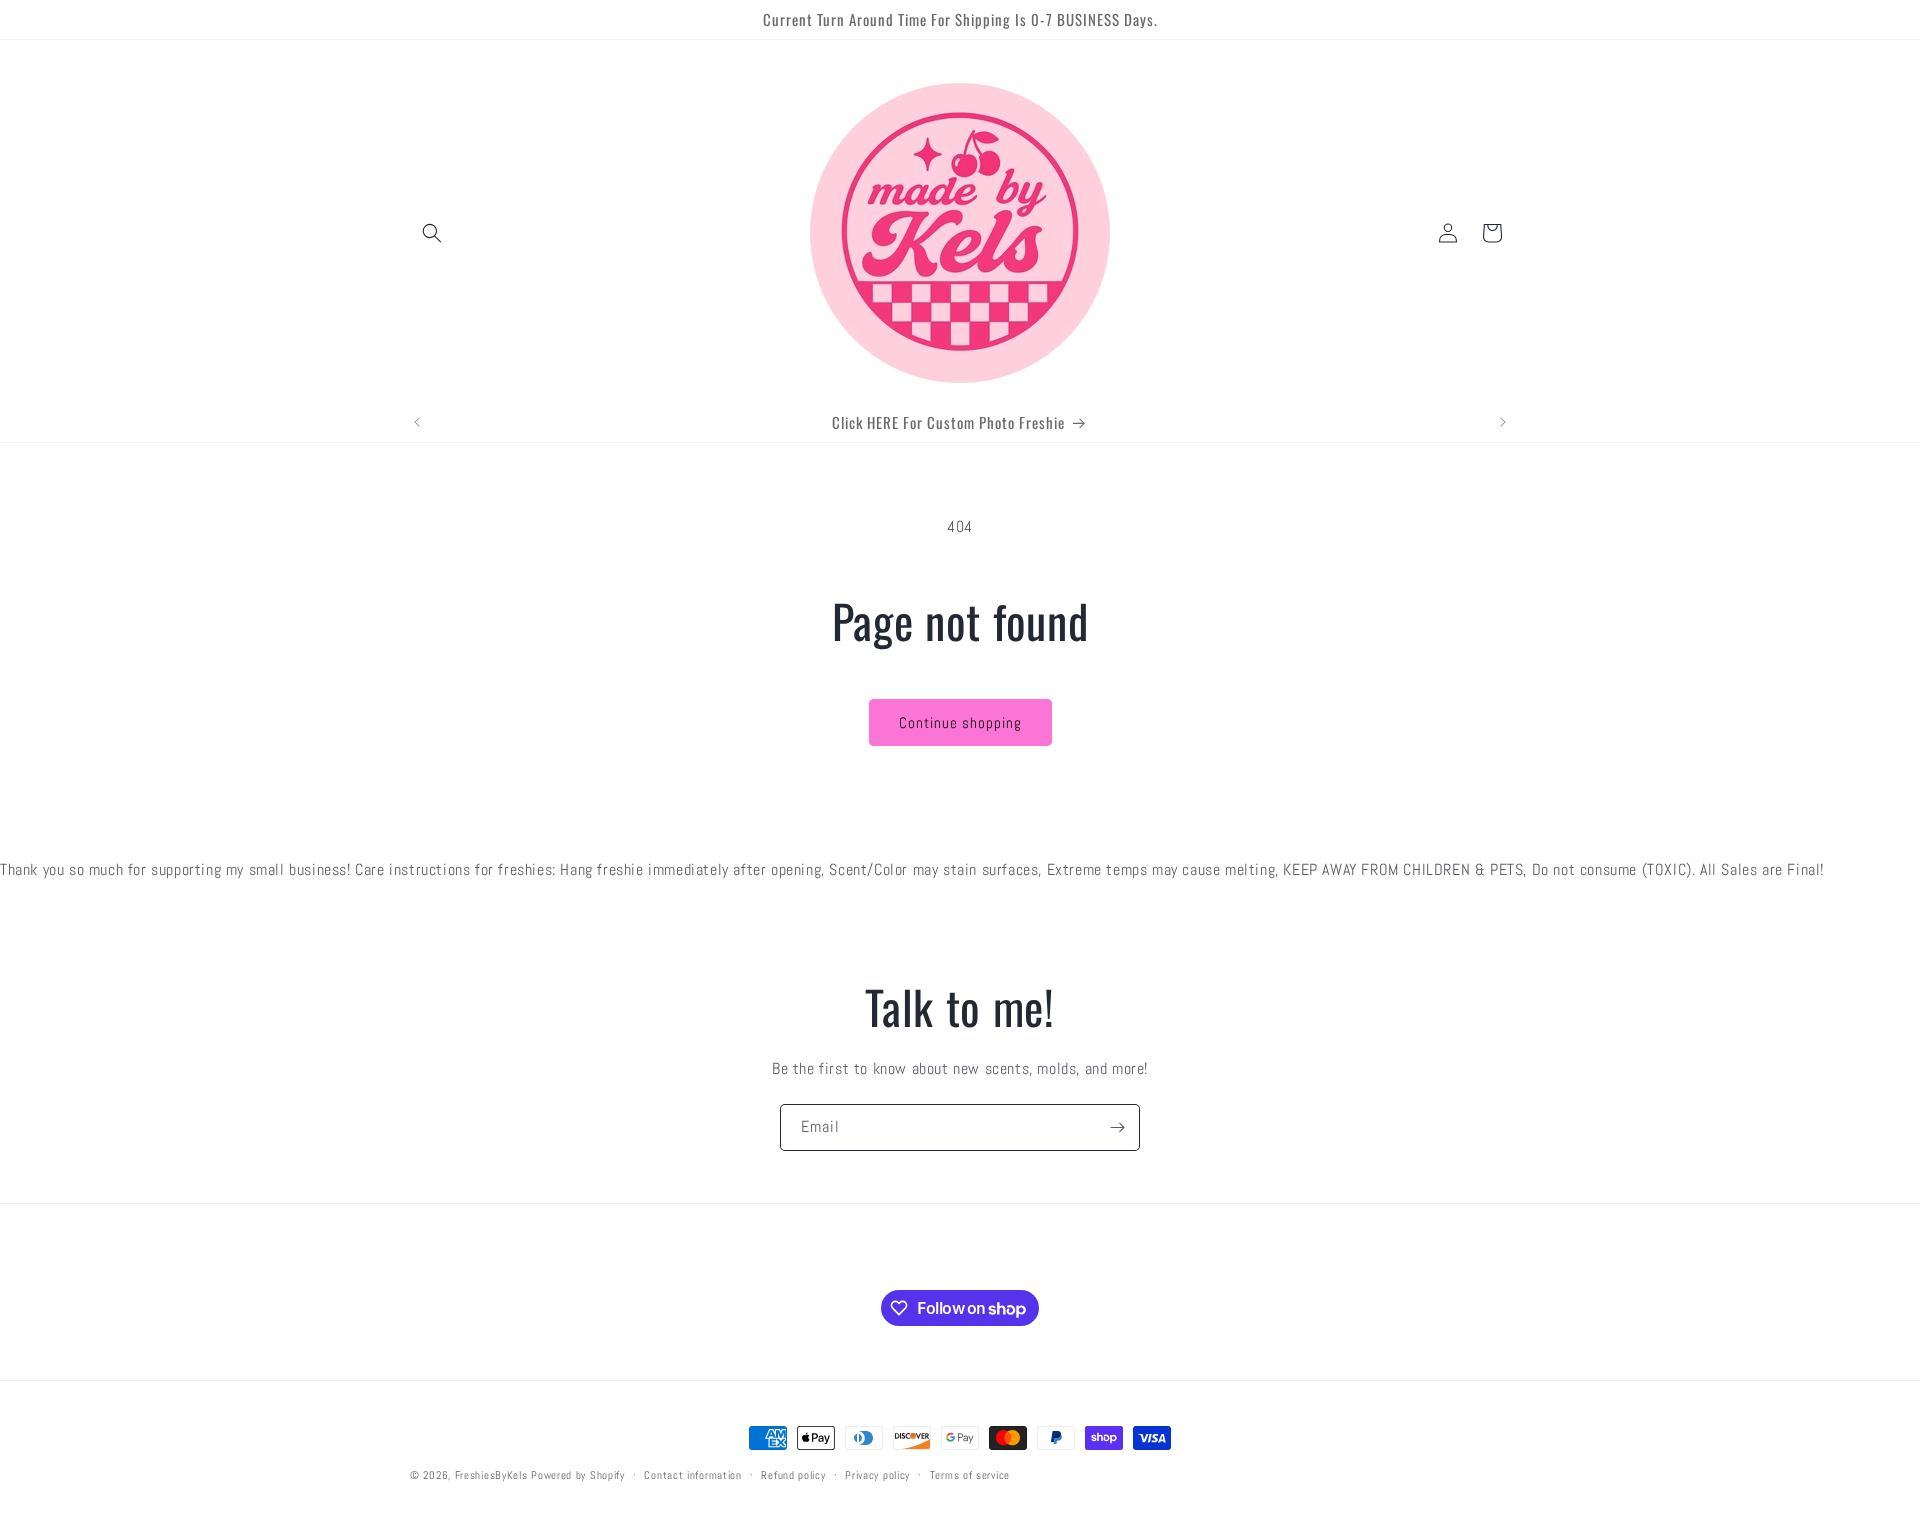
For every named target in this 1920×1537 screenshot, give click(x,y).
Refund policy (793, 1475)
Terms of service (970, 1475)
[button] (432, 233)
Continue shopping (960, 722)
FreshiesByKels (491, 1475)
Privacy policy (877, 1475)
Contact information (692, 1475)
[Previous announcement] (417, 422)
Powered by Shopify (578, 1475)
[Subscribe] (1117, 1127)
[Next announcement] (1503, 422)
